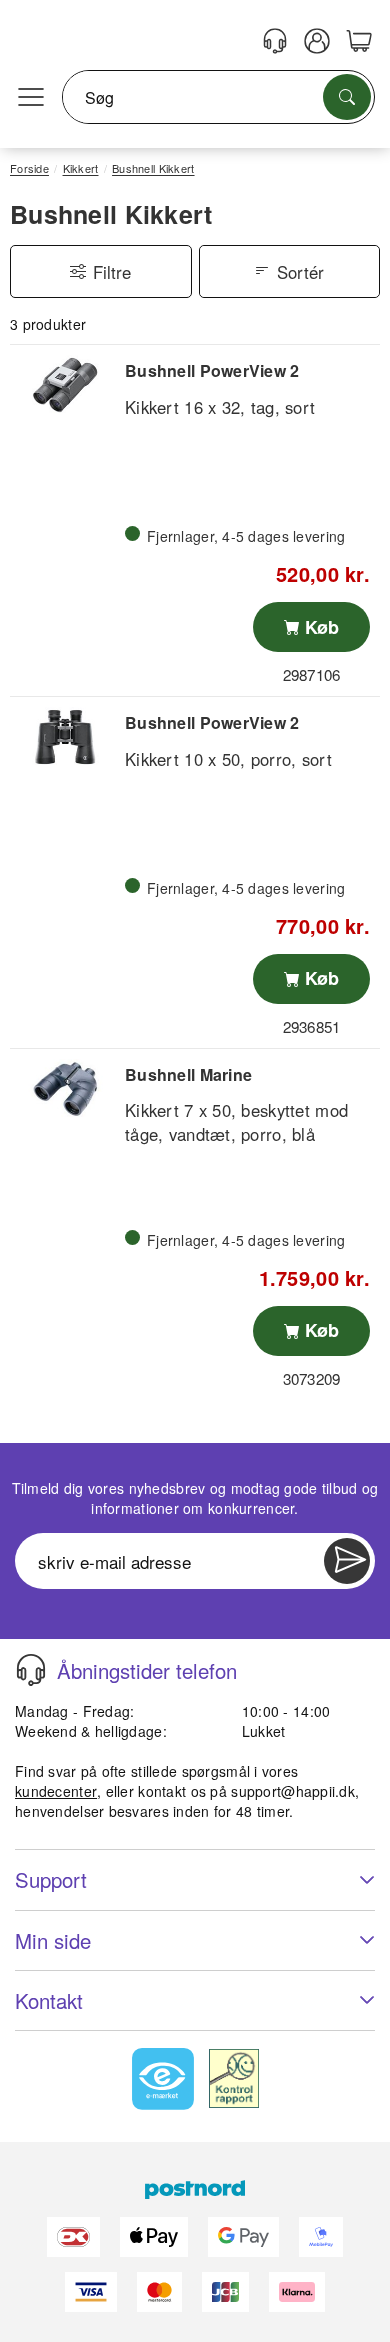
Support (51, 1879)
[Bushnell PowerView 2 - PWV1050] (65, 737)
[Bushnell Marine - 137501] (65, 1089)
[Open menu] (31, 98)
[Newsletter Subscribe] (347, 1561)
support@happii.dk (293, 1791)
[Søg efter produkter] (347, 97)
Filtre (112, 272)
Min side (53, 1940)
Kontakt (49, 2000)
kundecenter (56, 1791)
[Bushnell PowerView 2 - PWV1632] (65, 385)
